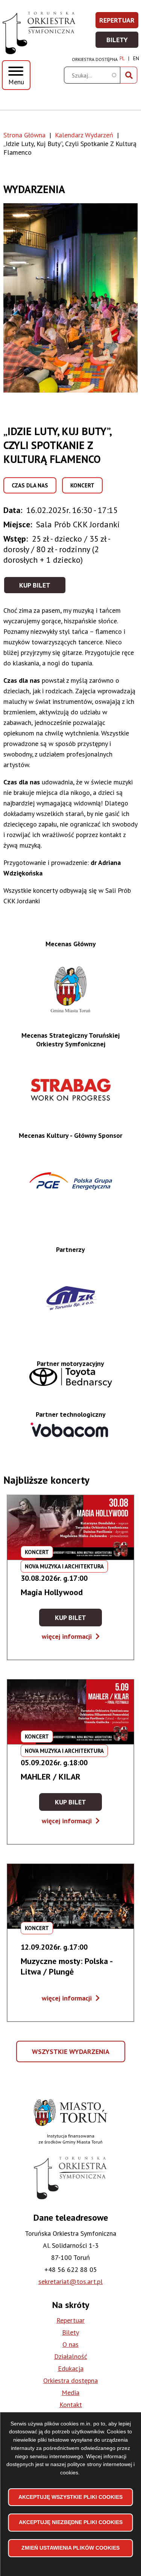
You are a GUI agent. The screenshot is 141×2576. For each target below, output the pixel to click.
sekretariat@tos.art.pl (70, 2281)
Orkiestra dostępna (95, 59)
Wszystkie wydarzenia (71, 2055)
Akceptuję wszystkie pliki (70, 2497)
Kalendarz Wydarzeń (84, 135)
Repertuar (119, 22)
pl (122, 59)
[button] (70, 298)
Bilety (123, 42)
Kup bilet (35, 585)
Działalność (71, 2356)
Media (70, 2393)
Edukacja (71, 2368)
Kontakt (71, 2405)
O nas (70, 2344)
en (136, 59)
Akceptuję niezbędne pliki (71, 2522)
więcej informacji (71, 1636)
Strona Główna (24, 135)
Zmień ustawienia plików (70, 2548)
